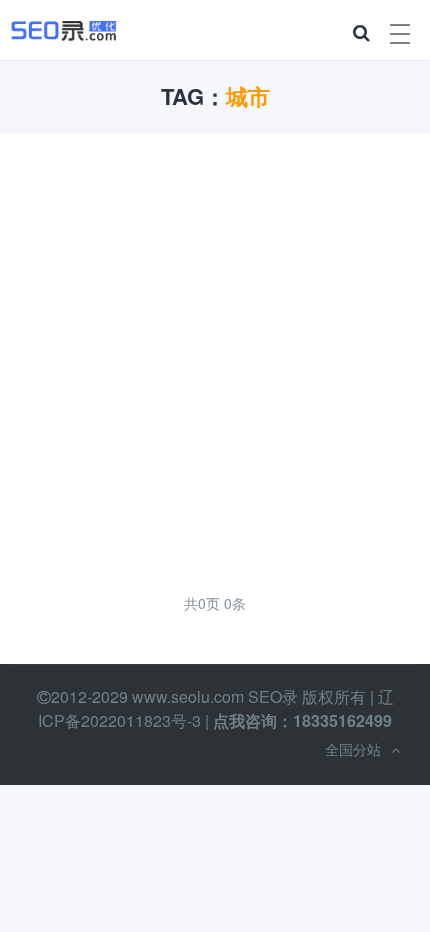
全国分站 (353, 749)
